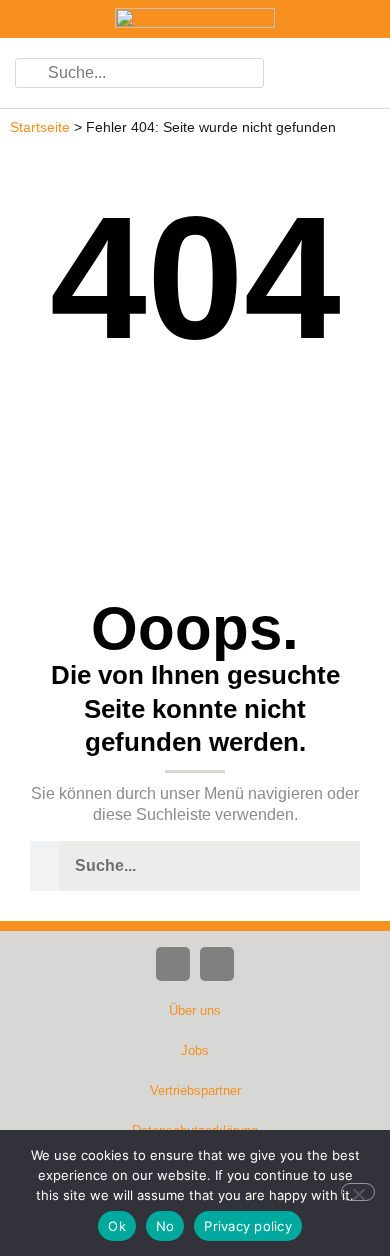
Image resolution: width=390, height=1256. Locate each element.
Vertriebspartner (195, 1090)
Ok (117, 1226)
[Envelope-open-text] (217, 964)
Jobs (195, 1050)
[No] (358, 1192)
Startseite (40, 127)
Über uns (195, 1010)
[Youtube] (173, 964)
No (165, 1226)
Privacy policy (248, 1226)
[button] (349, 73)
